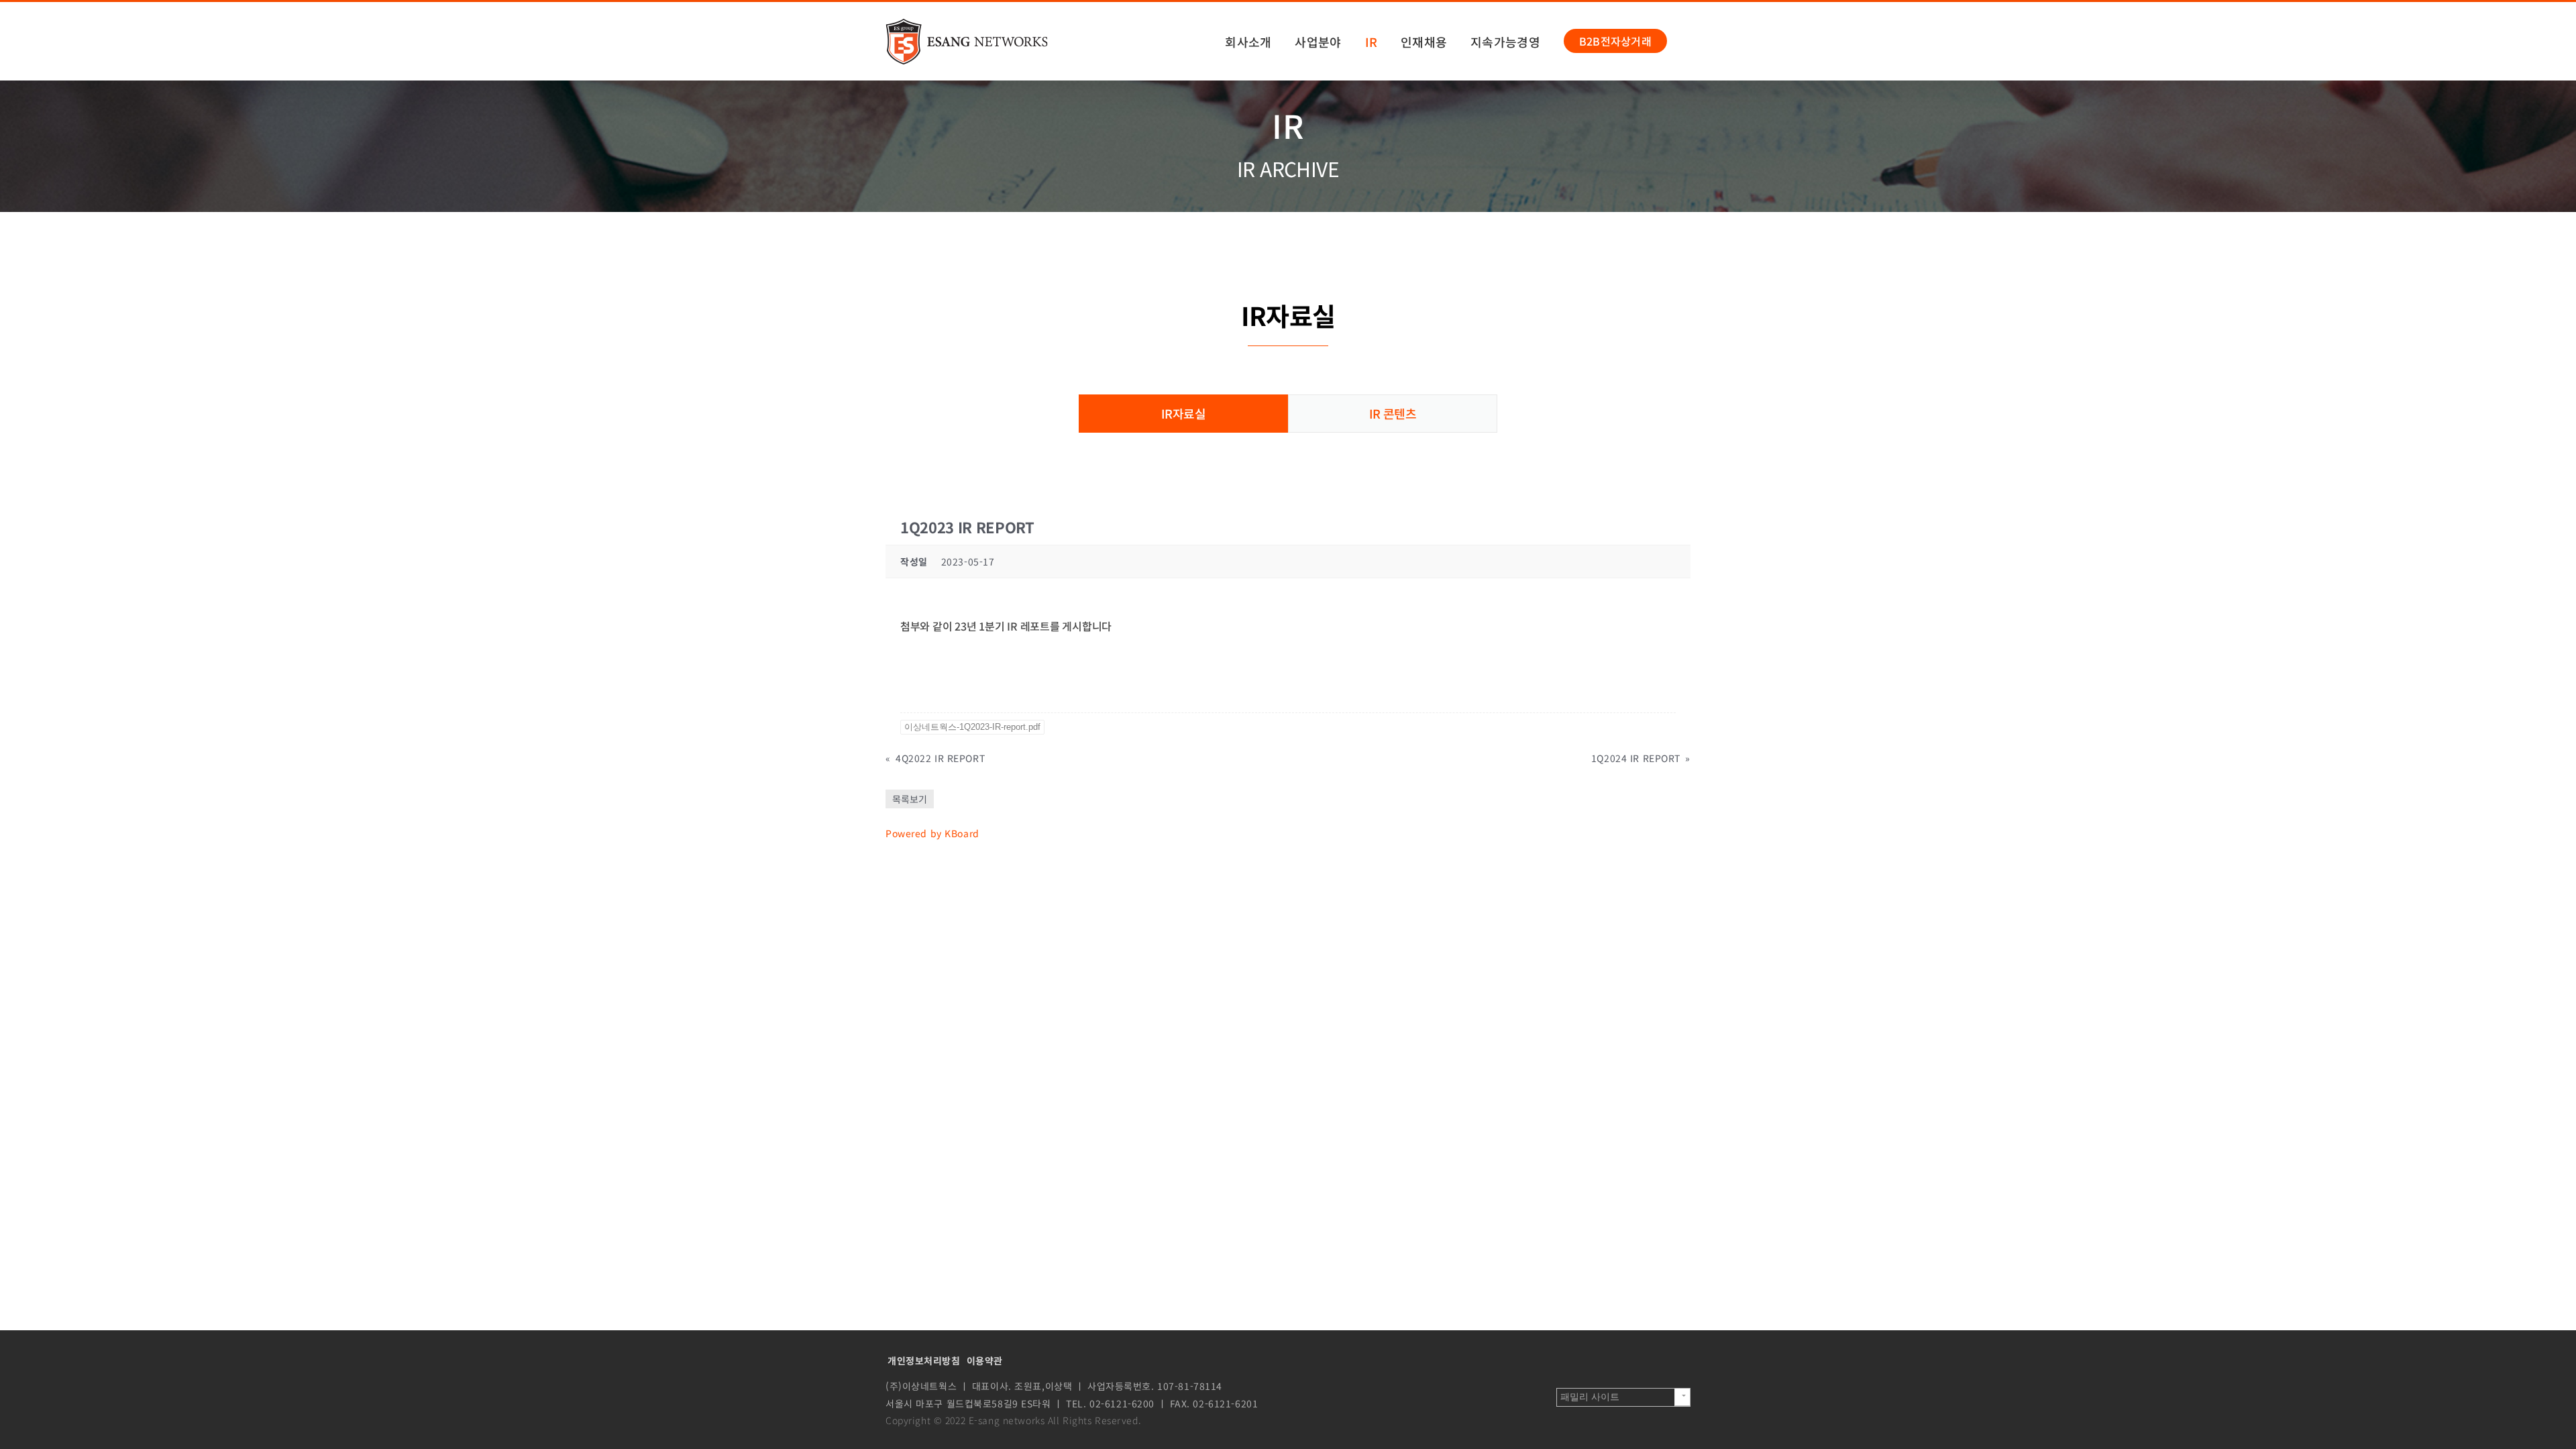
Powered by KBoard (932, 833)
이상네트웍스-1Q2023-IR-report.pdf (972, 727)
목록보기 (910, 799)
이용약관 (985, 1360)
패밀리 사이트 (1590, 1397)
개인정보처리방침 (924, 1360)
